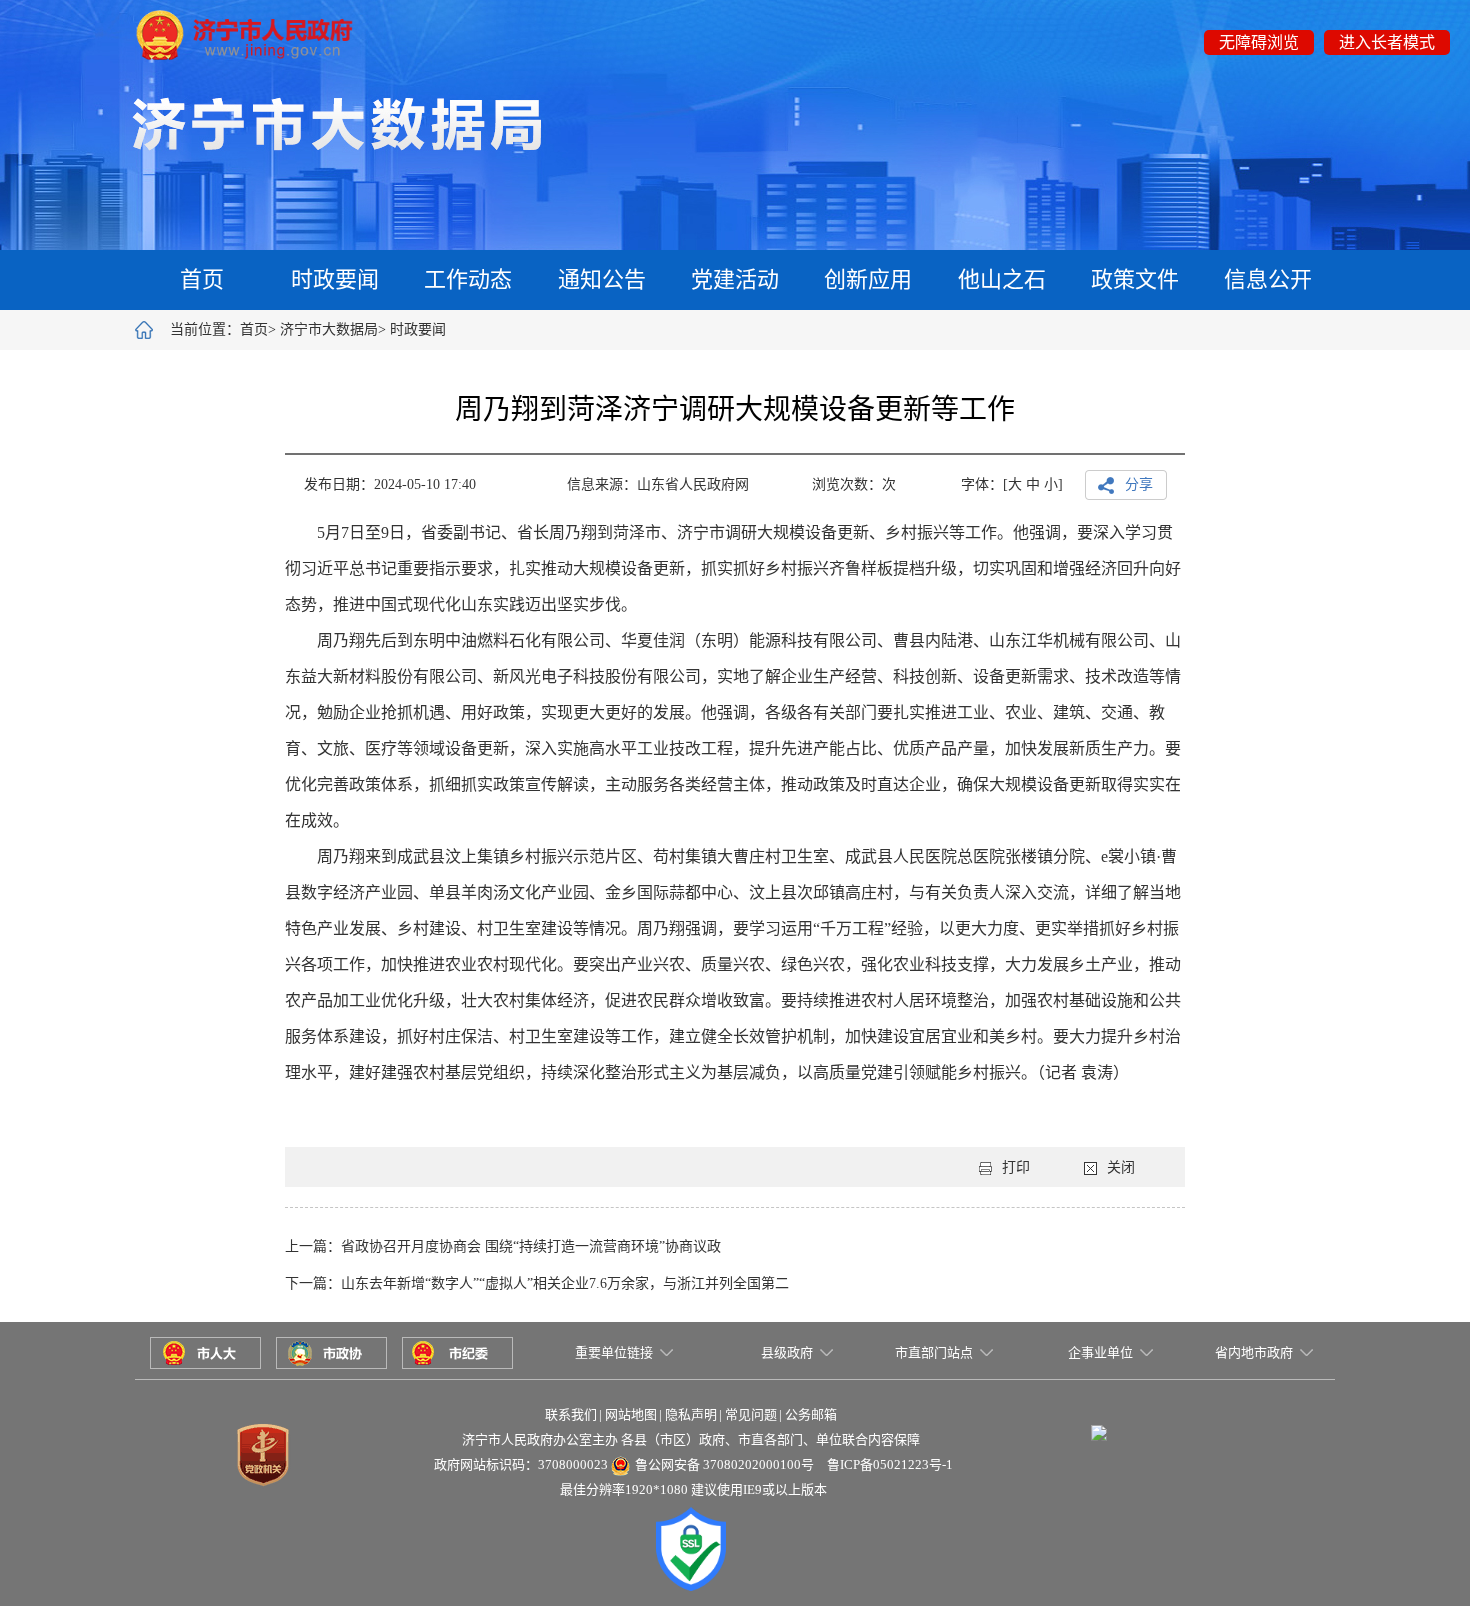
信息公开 (1268, 279)
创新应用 (868, 279)
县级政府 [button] (787, 1352)
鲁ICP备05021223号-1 (890, 1464)
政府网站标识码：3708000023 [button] (521, 1464)
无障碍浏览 (1259, 42)
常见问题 (751, 1414)
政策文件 (1135, 279)
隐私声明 (691, 1414)
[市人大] (205, 1350)
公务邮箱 (811, 1414)
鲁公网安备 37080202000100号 (724, 1464)
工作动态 (468, 279)
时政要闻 (335, 279)
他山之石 (1002, 279)
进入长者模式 (1387, 42)
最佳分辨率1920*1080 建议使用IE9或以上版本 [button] (693, 1489)
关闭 (1121, 1167)
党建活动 (735, 279)
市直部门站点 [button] (934, 1352)
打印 (1016, 1167)
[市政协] (331, 1350)
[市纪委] (457, 1350)
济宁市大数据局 (329, 329)
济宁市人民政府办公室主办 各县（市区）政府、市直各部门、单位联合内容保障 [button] (691, 1439)
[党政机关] (263, 1452)
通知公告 (602, 279)
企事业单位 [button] (1100, 1352)
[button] (1099, 1414)
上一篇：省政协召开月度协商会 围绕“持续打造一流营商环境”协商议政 (503, 1246)
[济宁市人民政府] (244, 33)
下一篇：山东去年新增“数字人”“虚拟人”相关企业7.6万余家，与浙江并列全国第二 (537, 1283)
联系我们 (571, 1414)
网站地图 (631, 1414)
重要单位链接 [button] (614, 1352)
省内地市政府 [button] (1254, 1352)
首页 (202, 279)
